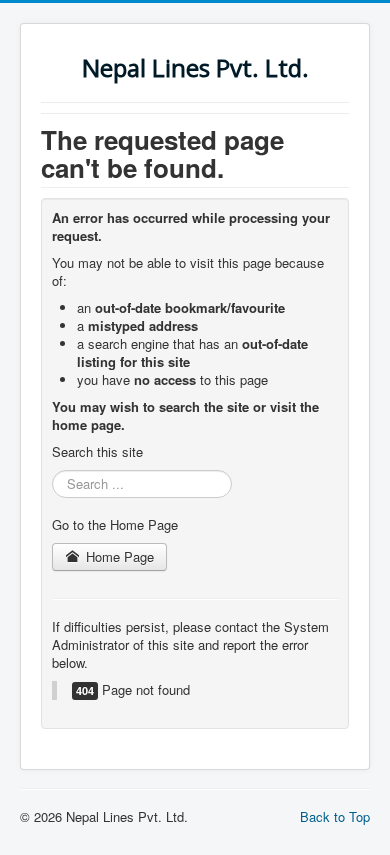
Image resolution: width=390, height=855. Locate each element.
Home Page (118, 556)
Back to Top (335, 816)
